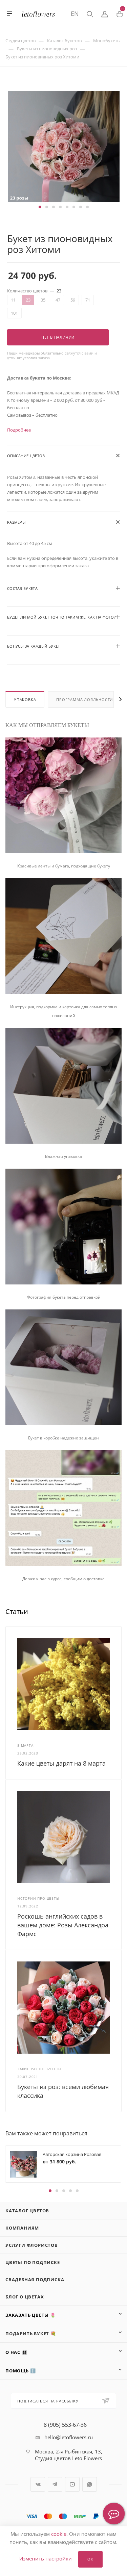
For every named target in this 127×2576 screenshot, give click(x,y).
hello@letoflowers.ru (69, 2437)
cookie (59, 2534)
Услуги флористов (32, 2245)
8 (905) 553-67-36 (65, 2425)
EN (75, 14)
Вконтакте (38, 2484)
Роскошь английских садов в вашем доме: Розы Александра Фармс (63, 1925)
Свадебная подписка (35, 2280)
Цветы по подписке (33, 2262)
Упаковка (25, 699)
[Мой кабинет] (105, 14)
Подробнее (19, 430)
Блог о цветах (25, 2297)
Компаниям (22, 2228)
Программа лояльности (84, 699)
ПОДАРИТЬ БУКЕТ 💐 (31, 2334)
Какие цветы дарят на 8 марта (61, 1763)
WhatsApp (90, 2484)
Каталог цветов (27, 2211)
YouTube (72, 2484)
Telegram (55, 2484)
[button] (40, 207)
